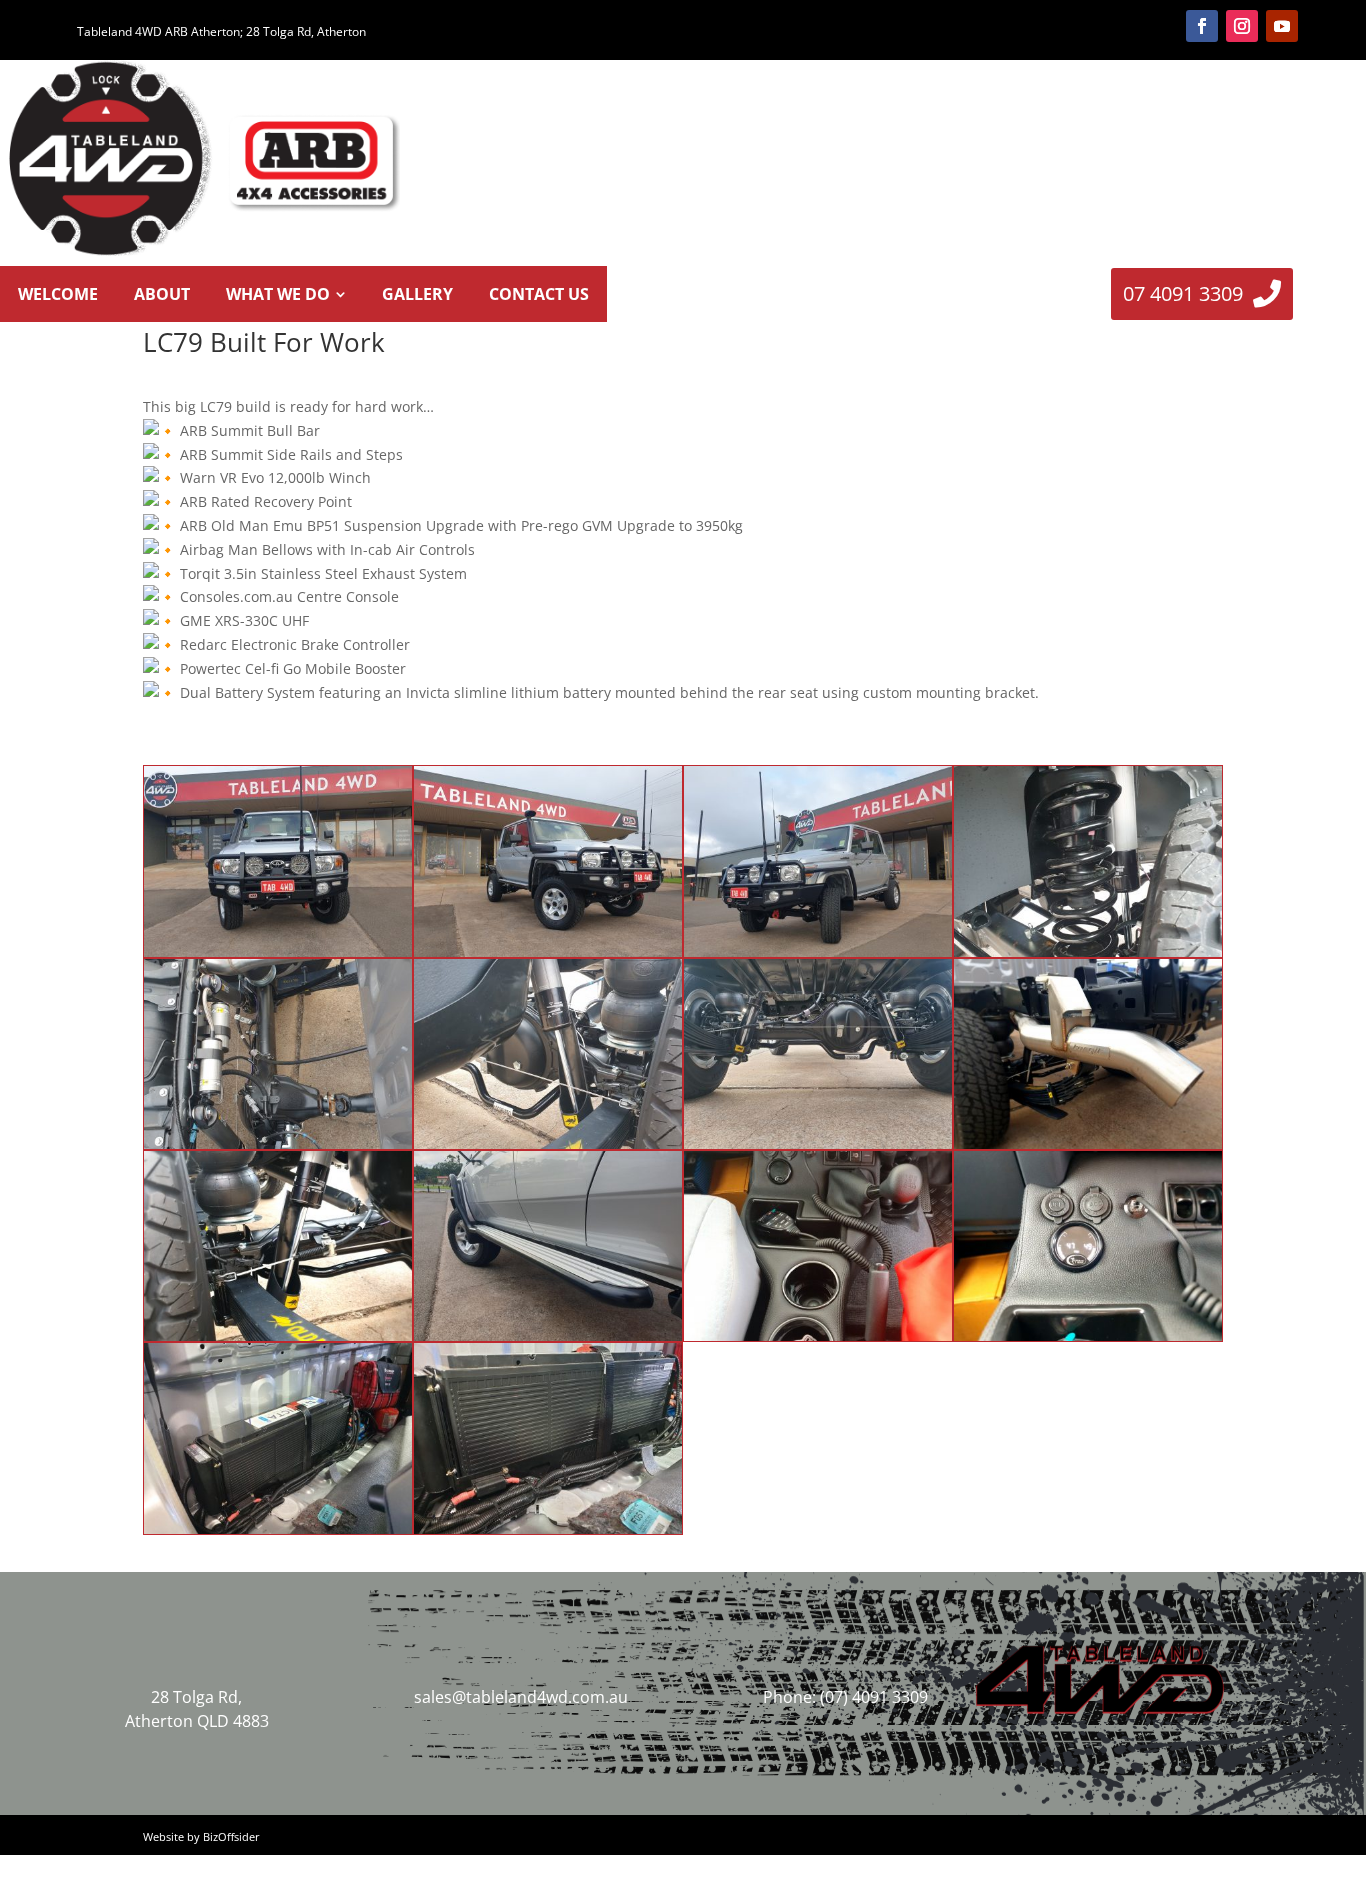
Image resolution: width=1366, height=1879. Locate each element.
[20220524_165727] (818, 1148)
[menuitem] (58, 294)
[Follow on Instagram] (1242, 26)
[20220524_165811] (278, 1340)
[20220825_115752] (548, 1533)
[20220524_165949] (818, 1340)
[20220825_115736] (278, 1533)
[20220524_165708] (548, 1148)
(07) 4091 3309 (874, 1697)
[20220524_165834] (548, 1340)
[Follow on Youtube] (1282, 26)
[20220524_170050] (1088, 1340)
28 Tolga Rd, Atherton (306, 31)
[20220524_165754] (1088, 1148)
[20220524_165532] (278, 956)
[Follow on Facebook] (1202, 26)
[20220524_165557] (818, 956)
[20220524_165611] (1088, 956)
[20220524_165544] (548, 956)
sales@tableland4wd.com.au (521, 1697)
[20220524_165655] (278, 1148)
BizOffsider (231, 1836)
